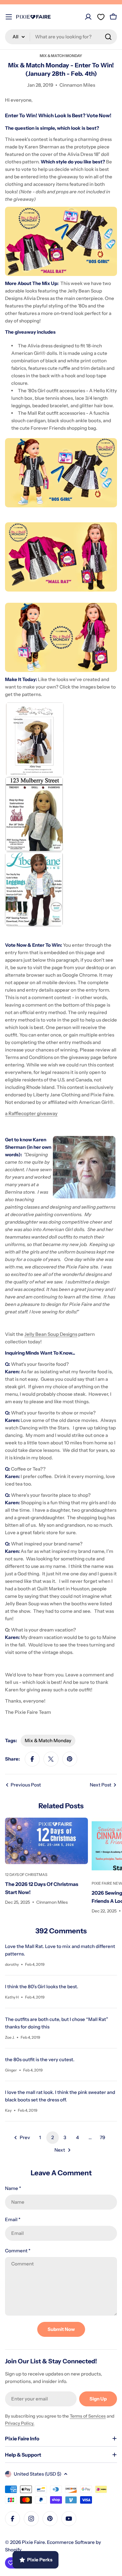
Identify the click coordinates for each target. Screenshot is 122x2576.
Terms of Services (88, 2416)
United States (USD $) (38, 2474)
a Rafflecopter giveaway (31, 1113)
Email (13, 2219)
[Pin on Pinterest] (70, 1759)
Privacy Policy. (20, 2423)
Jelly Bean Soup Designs (51, 1334)
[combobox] (61, 37)
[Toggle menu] (9, 17)
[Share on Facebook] (32, 1759)
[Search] (108, 37)
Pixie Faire (33, 2542)
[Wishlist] (101, 17)
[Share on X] (51, 1759)
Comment (18, 2251)
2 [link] (53, 2137)
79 (102, 2137)
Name (13, 2188)
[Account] (88, 17)
